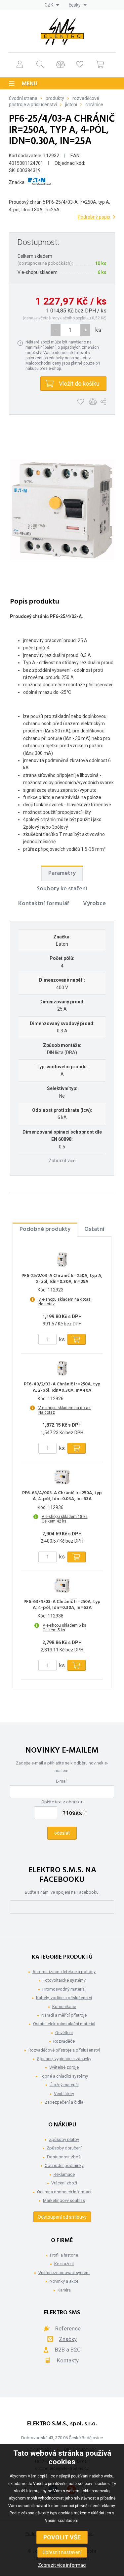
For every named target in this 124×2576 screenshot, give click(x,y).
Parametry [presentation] (62, 873)
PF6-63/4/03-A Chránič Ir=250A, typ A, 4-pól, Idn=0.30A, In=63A (62, 1605)
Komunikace (64, 2007)
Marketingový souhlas (64, 2200)
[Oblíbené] (80, 64)
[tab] (62, 873)
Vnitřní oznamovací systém (64, 2273)
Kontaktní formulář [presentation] (44, 904)
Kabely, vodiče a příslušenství (64, 1998)
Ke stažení (64, 2264)
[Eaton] (40, 182)
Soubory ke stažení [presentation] (62, 889)
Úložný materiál (64, 2085)
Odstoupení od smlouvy (62, 2217)
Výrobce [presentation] (94, 904)
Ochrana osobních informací (64, 2192)
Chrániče (94, 104)
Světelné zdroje (64, 2067)
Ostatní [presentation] (94, 1229)
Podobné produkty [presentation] (45, 1229)
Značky (68, 2339)
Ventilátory (64, 2094)
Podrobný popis (94, 217)
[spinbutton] (70, 330)
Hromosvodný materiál (64, 1989)
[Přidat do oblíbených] (81, 402)
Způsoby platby (64, 2139)
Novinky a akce (64, 2281)
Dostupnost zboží (64, 2157)
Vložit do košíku (79, 384)
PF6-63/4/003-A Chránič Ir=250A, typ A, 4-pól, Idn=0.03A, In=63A (62, 1496)
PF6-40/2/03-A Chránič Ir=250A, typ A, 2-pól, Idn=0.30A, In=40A (62, 1387)
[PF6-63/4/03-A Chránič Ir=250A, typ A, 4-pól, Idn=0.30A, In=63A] (62, 1586)
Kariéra (64, 2290)
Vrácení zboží (64, 2183)
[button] (85, 330)
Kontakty (68, 2360)
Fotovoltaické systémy (64, 1980)
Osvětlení (64, 2033)
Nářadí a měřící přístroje (64, 2015)
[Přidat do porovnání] (93, 402)
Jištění (71, 104)
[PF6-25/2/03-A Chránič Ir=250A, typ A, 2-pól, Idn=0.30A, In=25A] (62, 1260)
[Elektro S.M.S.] (62, 32)
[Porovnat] (60, 64)
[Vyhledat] (40, 64)
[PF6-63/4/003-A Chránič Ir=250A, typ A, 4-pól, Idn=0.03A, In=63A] (62, 1477)
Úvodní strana (23, 98)
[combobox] (52, 5)
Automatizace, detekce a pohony (64, 1972)
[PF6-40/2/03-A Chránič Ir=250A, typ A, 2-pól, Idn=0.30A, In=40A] (62, 1368)
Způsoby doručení (64, 2148)
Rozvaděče (64, 2041)
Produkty (55, 98)
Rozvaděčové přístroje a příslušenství (64, 2050)
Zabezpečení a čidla (64, 2102)
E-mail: (62, 1781)
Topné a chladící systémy (64, 2076)
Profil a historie (64, 2255)
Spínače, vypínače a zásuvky (64, 2059)
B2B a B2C (68, 2350)
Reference (68, 2328)
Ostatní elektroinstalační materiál (64, 2024)
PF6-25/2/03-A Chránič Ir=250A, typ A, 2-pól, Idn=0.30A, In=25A (62, 1279)
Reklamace (64, 2174)
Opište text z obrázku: (62, 1802)
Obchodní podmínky (64, 2165)
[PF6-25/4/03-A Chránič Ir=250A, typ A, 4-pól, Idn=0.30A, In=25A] (62, 510)
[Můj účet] (20, 64)
